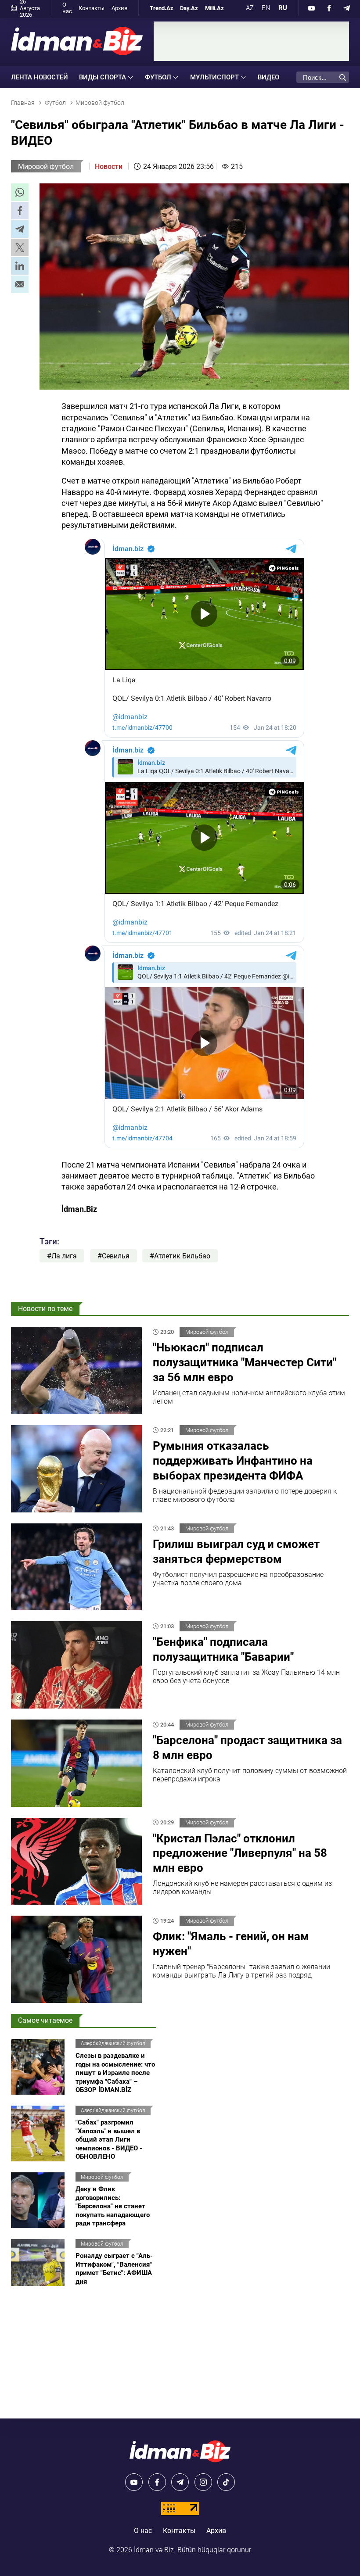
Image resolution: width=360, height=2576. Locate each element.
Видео (268, 77)
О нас (67, 8)
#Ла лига (62, 1256)
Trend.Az (162, 8)
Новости (109, 167)
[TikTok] (226, 2482)
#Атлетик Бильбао (180, 1256)
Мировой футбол (46, 167)
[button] (20, 192)
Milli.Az (214, 8)
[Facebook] (329, 8)
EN (266, 8)
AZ (250, 8)
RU (283, 8)
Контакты (92, 8)
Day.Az (189, 8)
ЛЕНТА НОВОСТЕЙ (40, 77)
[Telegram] (347, 8)
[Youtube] (312, 8)
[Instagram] (203, 2482)
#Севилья (113, 1256)
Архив (119, 8)
